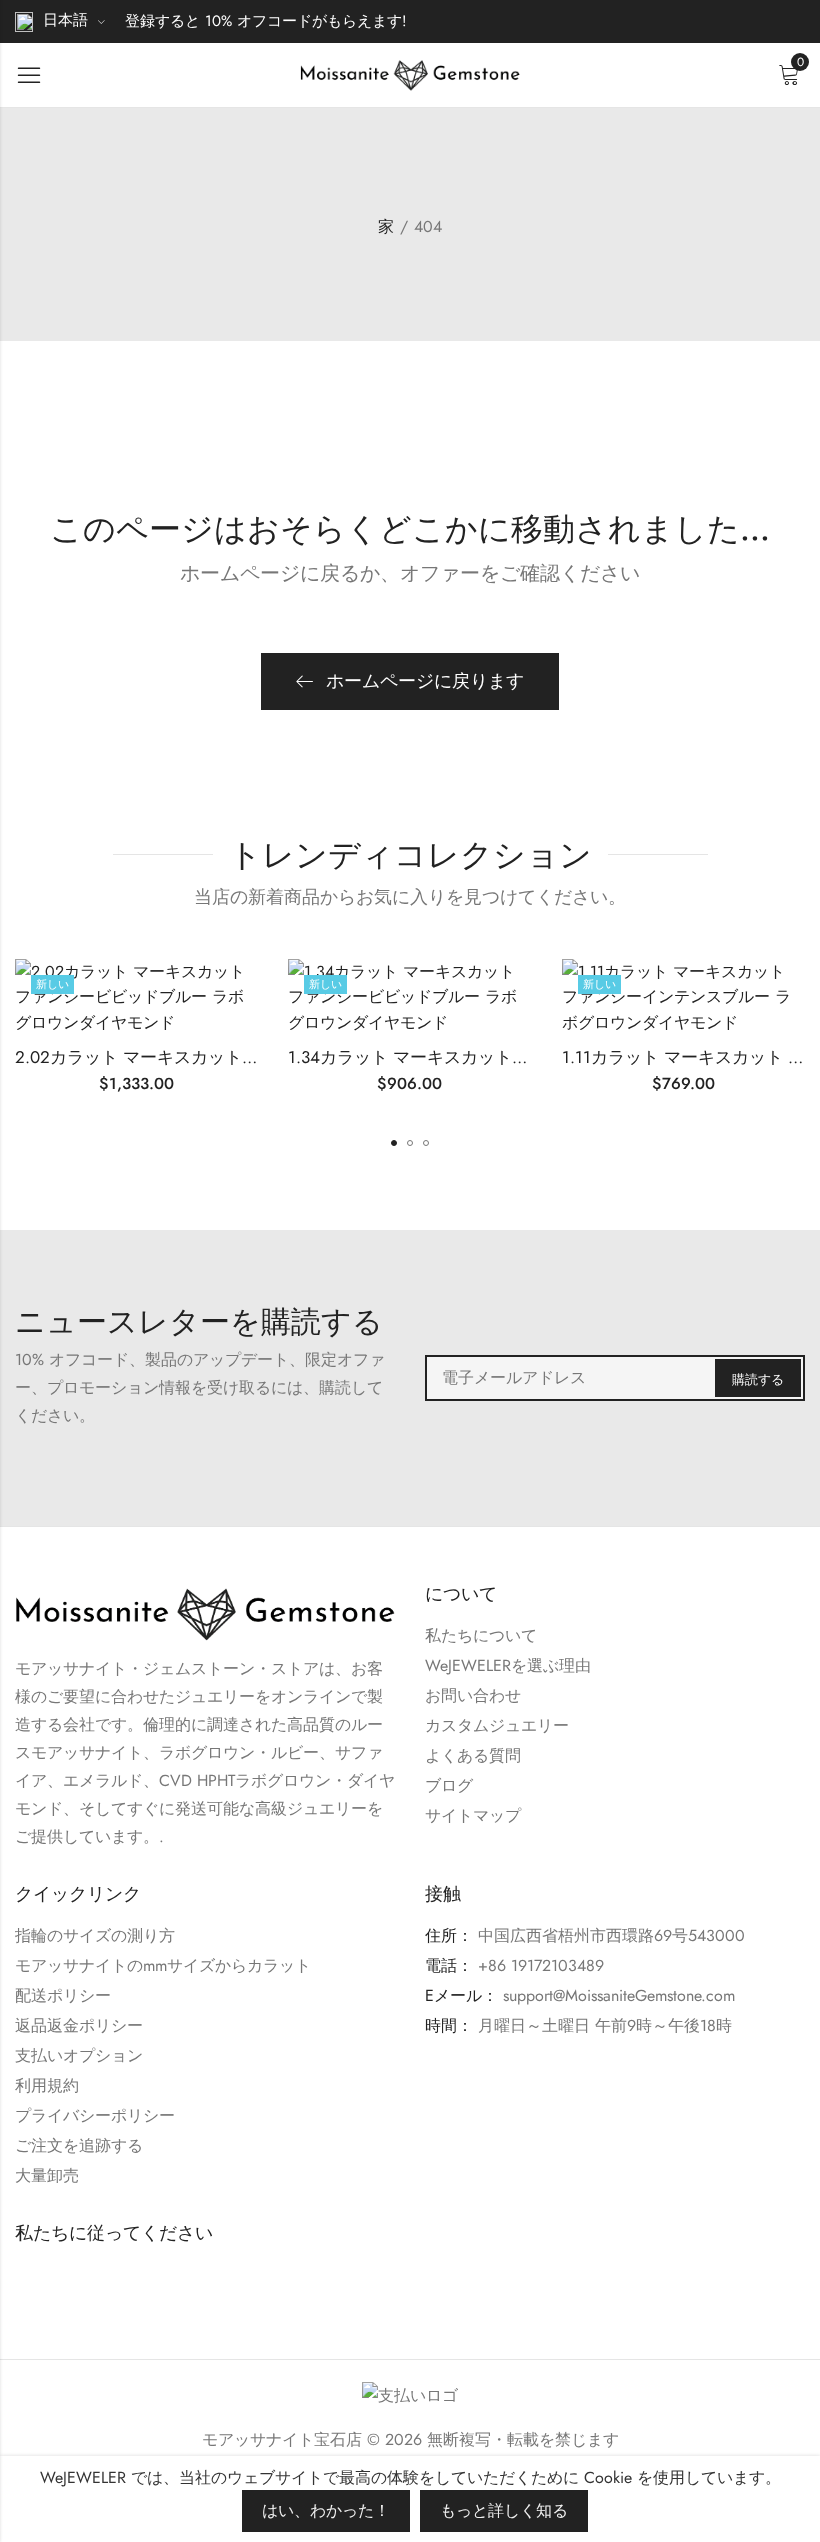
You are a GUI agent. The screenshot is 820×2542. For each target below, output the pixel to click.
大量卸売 (47, 2175)
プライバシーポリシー (95, 2115)
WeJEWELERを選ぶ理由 (508, 1665)
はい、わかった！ (326, 2510)
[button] (394, 1143)
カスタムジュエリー (497, 1725)
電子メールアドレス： (615, 1378)
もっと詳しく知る (504, 2510)
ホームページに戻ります (425, 681)
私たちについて (481, 1635)
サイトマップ (473, 1815)
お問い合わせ (473, 1695)
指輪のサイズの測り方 (95, 1935)
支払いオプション (79, 2055)
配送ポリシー (63, 1995)
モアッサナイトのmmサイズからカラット (163, 1965)
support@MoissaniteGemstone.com (619, 1995)
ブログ (449, 1785)
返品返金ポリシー (79, 2025)
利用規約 (47, 2085)
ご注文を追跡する (79, 2145)
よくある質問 (473, 1755)
